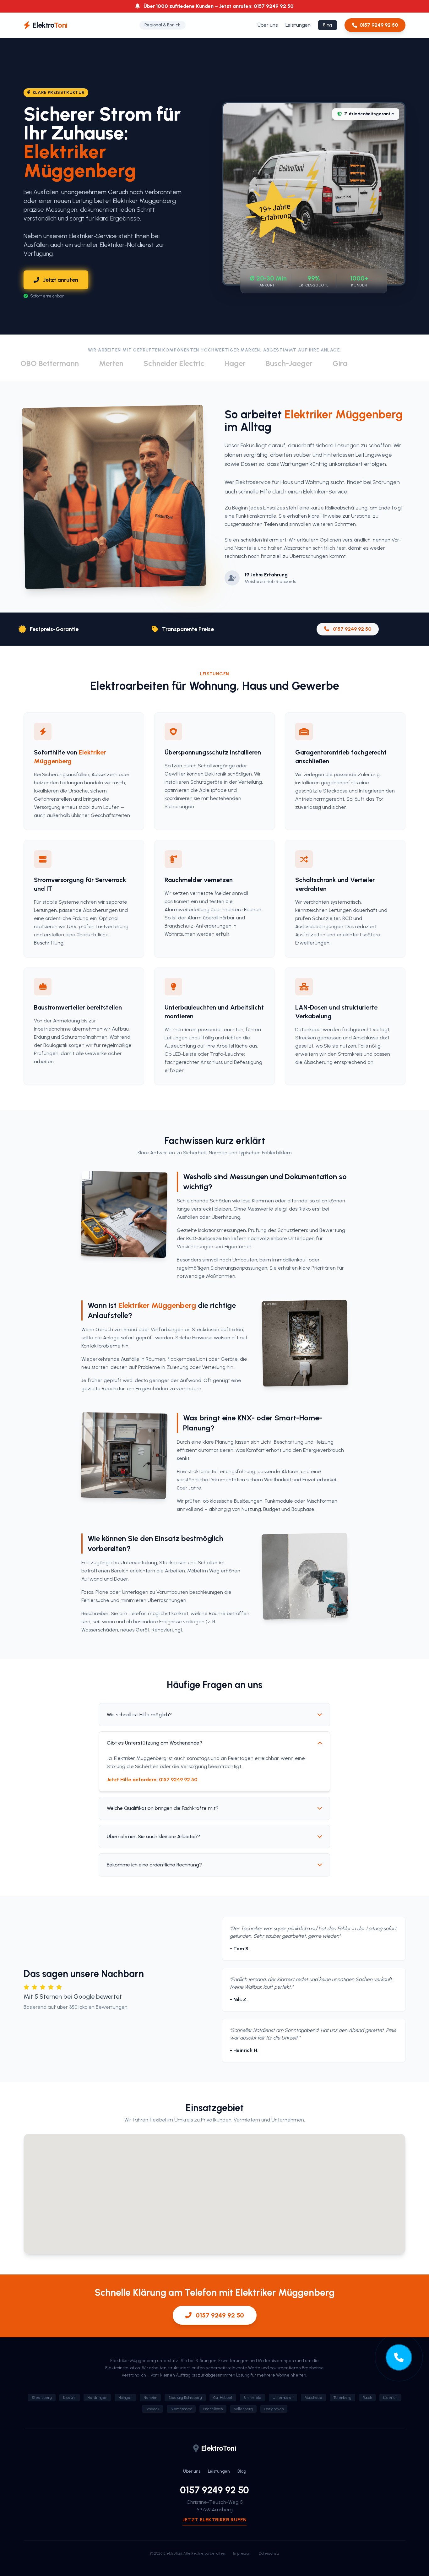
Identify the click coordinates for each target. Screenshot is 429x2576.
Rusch (367, 2398)
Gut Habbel (223, 2398)
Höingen (125, 2398)
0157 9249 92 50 (379, 25)
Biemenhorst (181, 2409)
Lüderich (390, 2398)
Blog (328, 25)
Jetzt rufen (215, 2520)
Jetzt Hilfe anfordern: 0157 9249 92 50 (152, 1780)
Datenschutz (269, 2553)
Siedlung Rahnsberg (185, 2398)
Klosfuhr (70, 2398)
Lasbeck (152, 2409)
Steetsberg (42, 2398)
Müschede (313, 2398)
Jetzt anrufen (61, 280)
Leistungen (298, 25)
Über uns (268, 25)
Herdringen (97, 2398)
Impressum (242, 2553)
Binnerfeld (252, 2398)
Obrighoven (274, 2409)
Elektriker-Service (325, 492)
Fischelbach (213, 2409)
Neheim (150, 2398)
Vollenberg (243, 2409)
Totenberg (342, 2398)
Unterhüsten (283, 2398)
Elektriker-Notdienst (127, 245)
